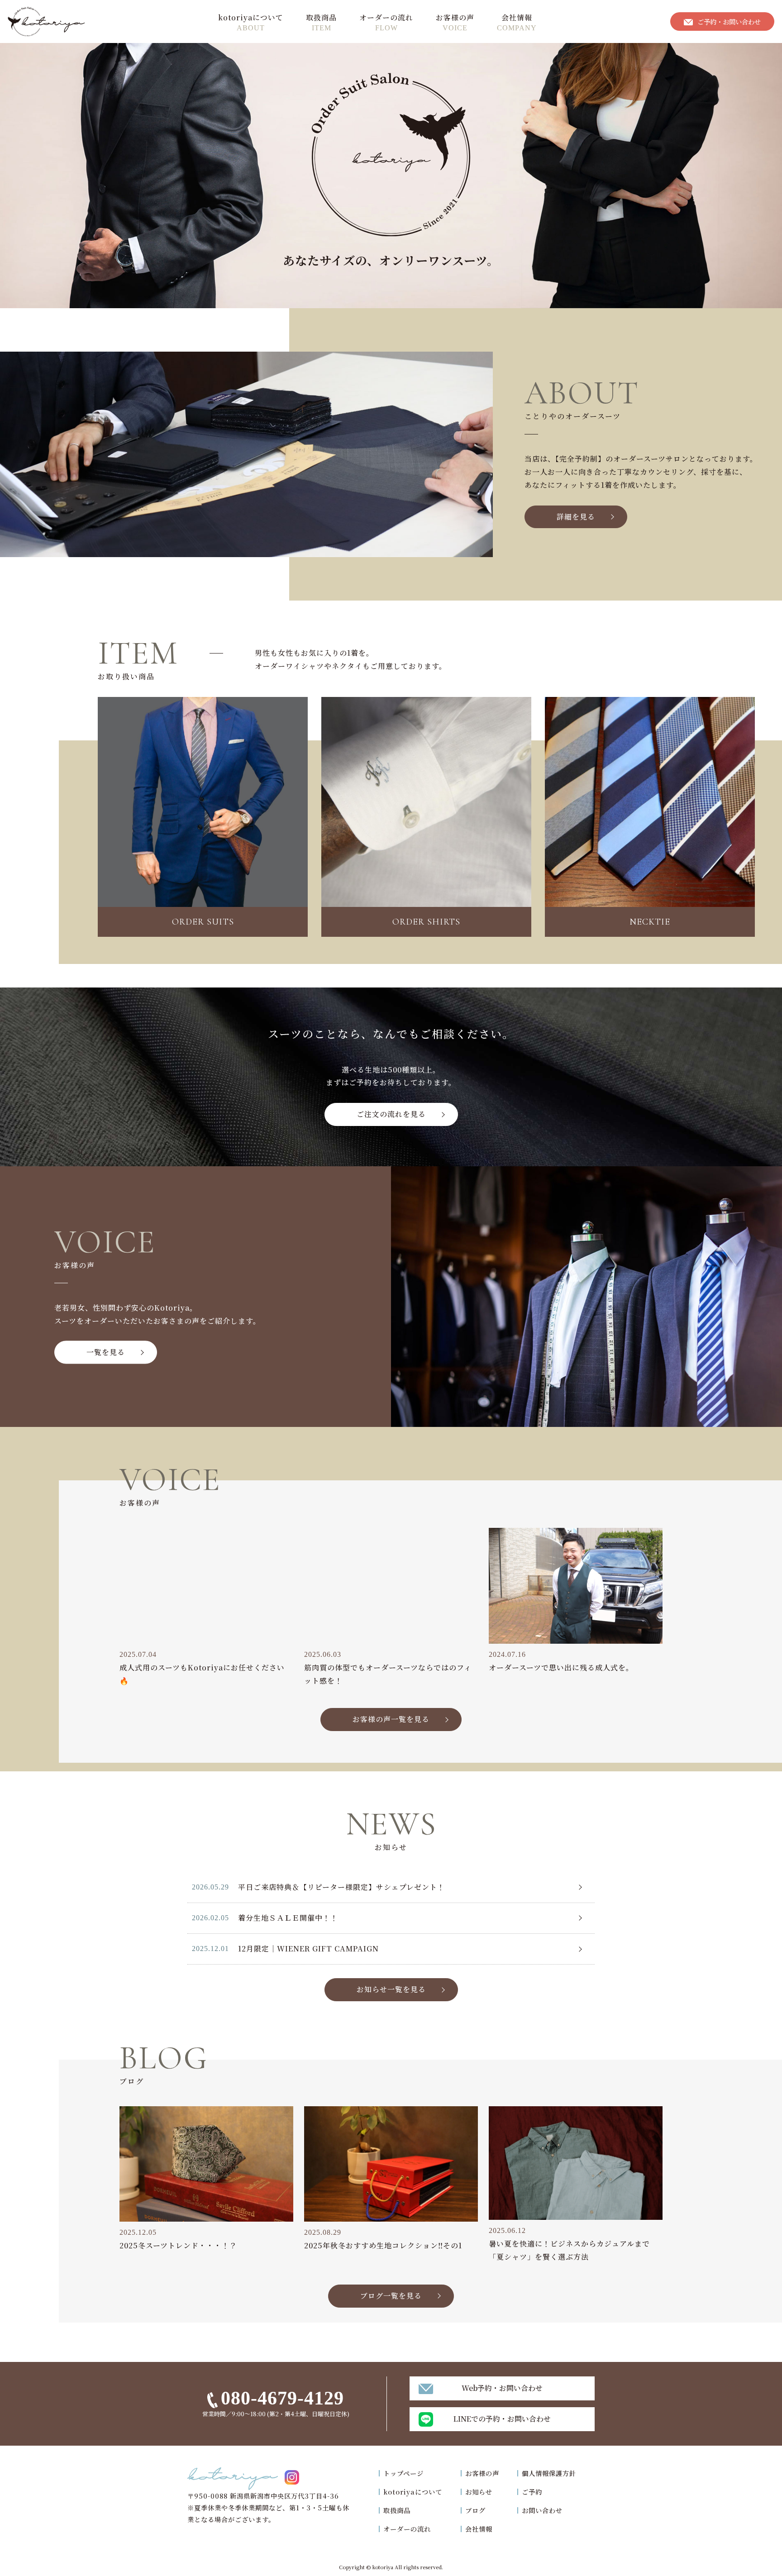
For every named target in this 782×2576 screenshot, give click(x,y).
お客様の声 (455, 17)
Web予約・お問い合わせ (502, 2388)
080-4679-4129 (282, 2398)
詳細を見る (576, 517)
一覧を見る (106, 1352)
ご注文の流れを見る (391, 1114)
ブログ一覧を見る (391, 2296)
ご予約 (532, 2492)
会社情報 (517, 17)
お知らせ (479, 2492)
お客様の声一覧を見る (391, 1719)
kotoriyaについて (251, 17)
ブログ (475, 2510)
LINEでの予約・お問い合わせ (502, 2419)
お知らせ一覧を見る (391, 1989)
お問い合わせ (542, 2510)
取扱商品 (321, 17)
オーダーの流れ (386, 17)
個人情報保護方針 (549, 2473)
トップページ (403, 2473)
